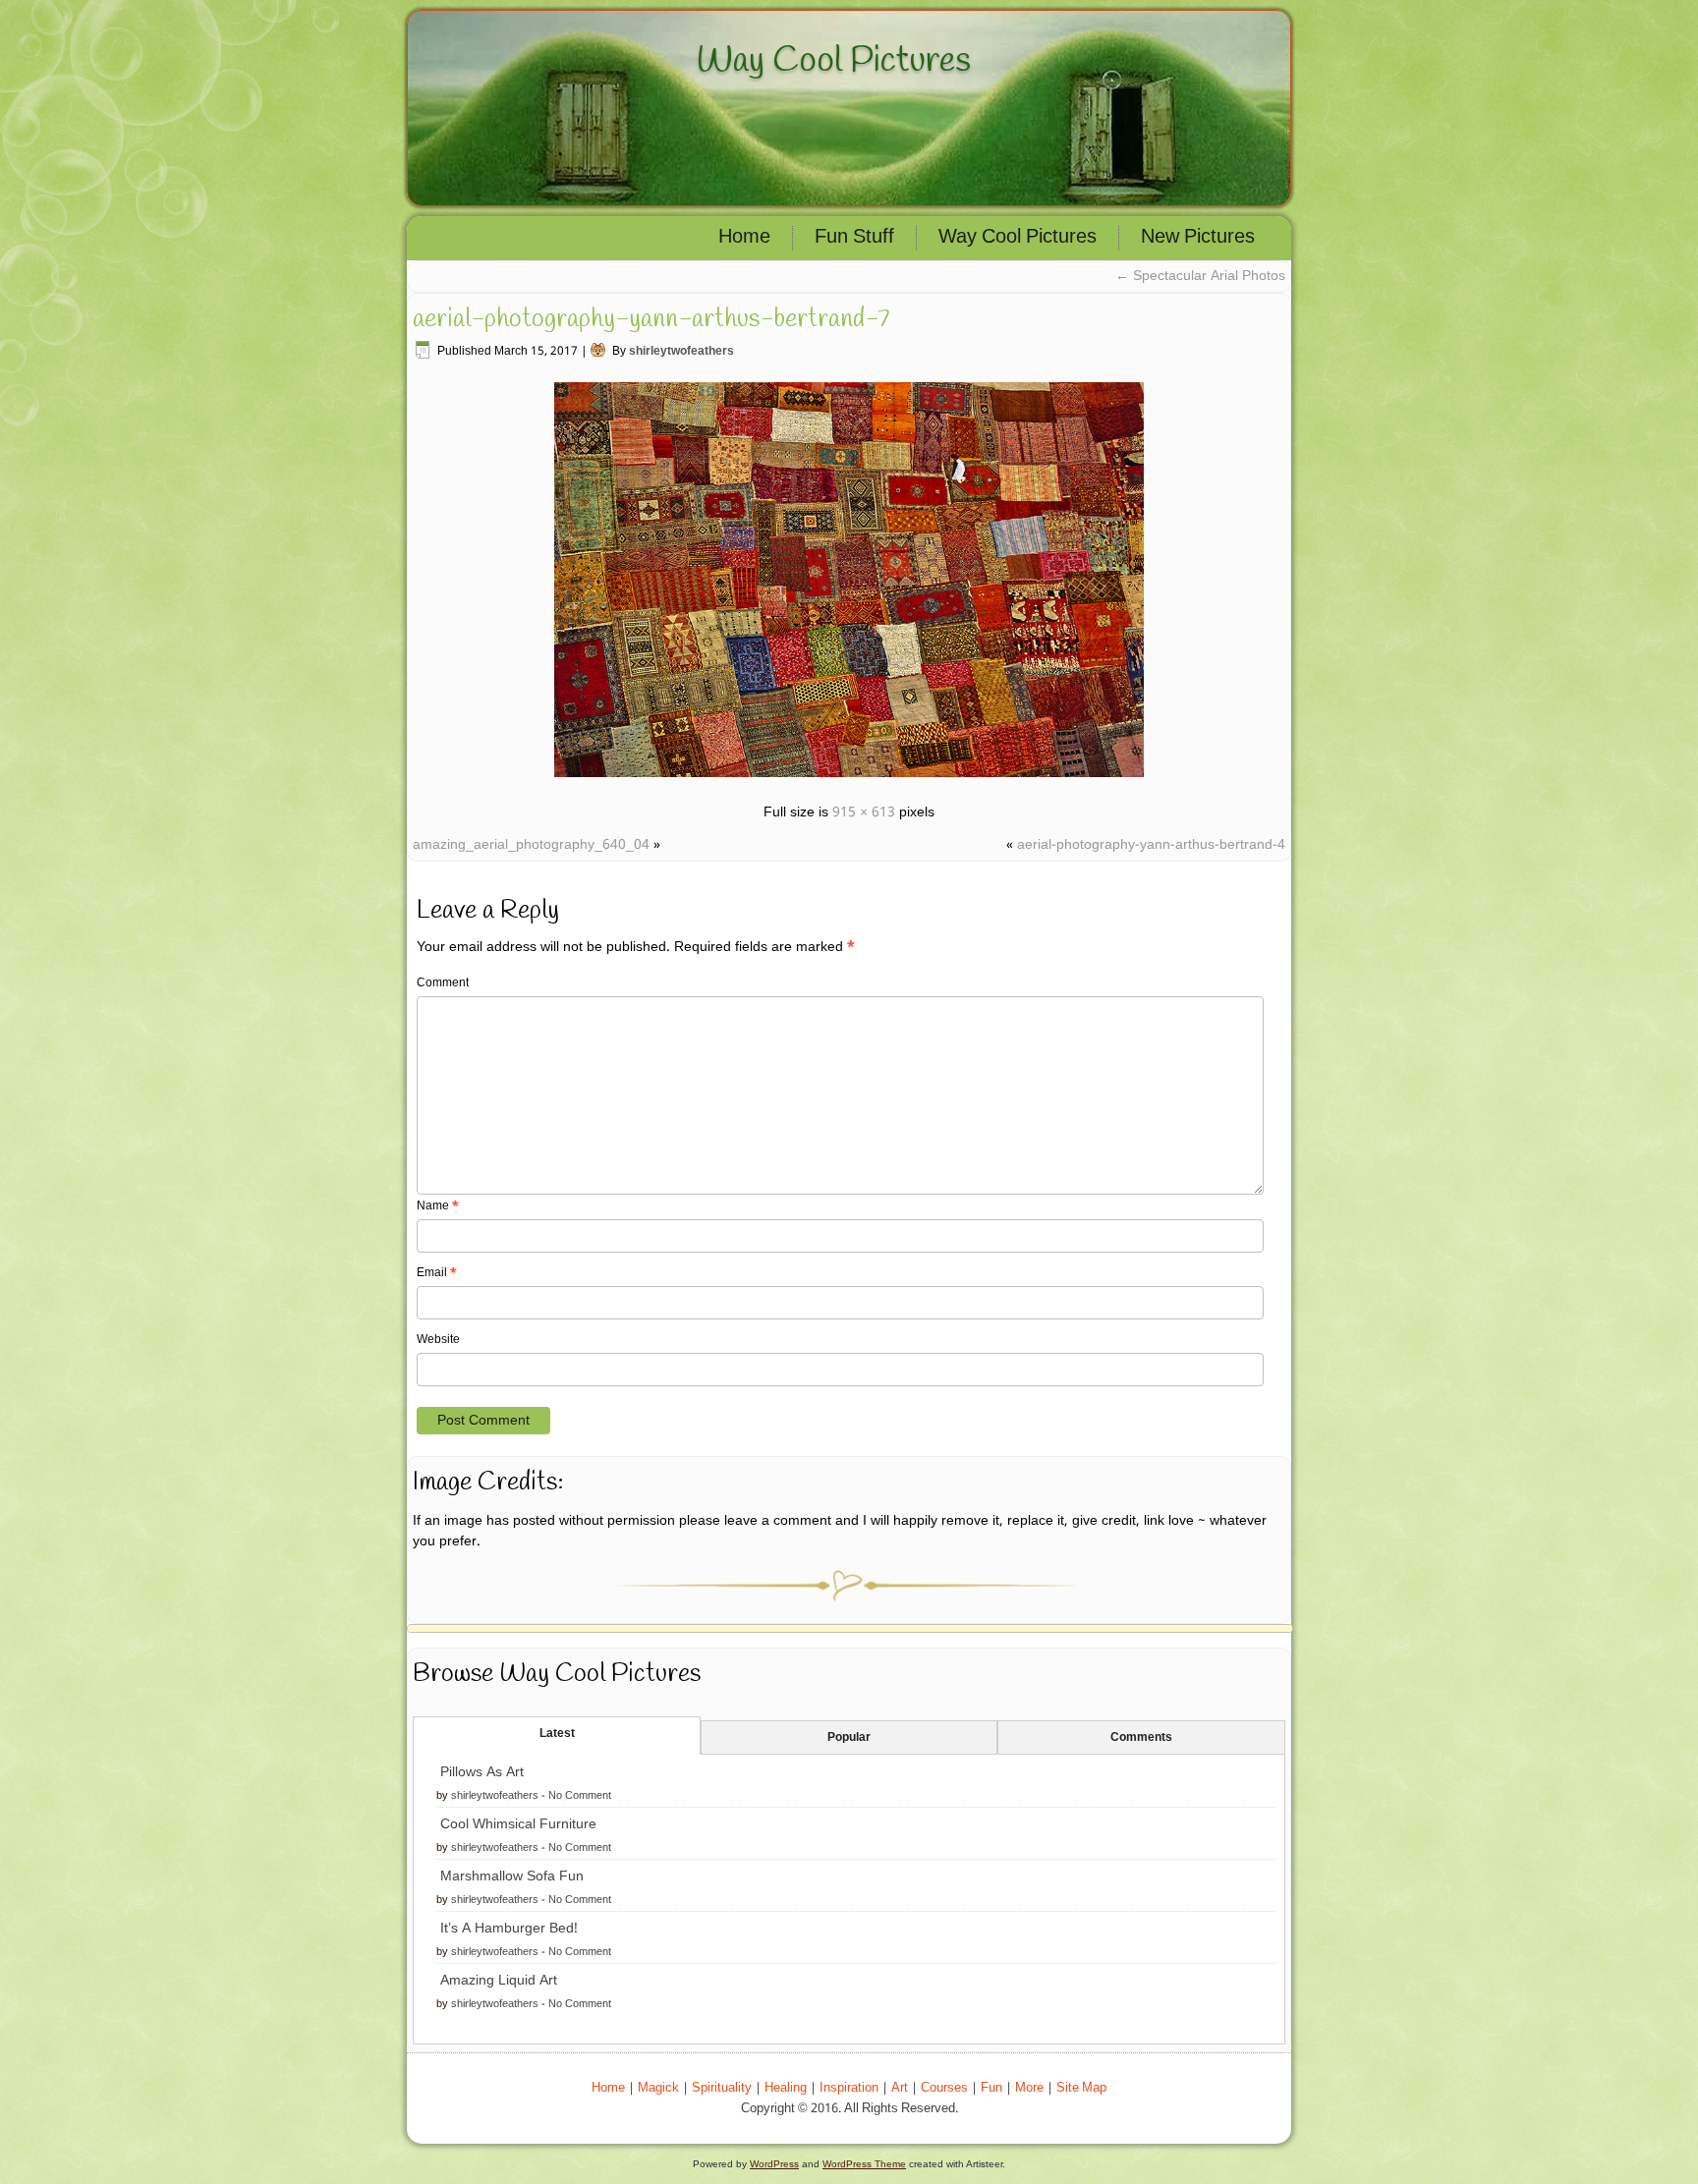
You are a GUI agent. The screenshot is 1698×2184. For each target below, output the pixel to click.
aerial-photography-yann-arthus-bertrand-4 (1151, 845)
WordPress (774, 2164)
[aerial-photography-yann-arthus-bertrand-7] (849, 780)
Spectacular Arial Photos (1200, 276)
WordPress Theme (864, 2164)
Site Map (1081, 2088)
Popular (849, 1738)
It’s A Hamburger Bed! (509, 1929)
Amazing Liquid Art (499, 1981)
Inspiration (849, 2088)
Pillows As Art (482, 1772)
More (1029, 2088)
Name (438, 1206)
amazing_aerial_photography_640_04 (531, 845)
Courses (944, 2088)
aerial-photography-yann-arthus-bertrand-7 (651, 319)
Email (437, 1273)
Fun (991, 2088)
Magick (658, 2088)
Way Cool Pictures (834, 61)
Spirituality (722, 2088)
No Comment (580, 1796)
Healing (786, 2088)
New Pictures (1198, 238)
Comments (1141, 1738)
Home (744, 238)
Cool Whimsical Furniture (518, 1824)
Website (438, 1340)
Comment (443, 983)
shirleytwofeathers (681, 352)
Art (900, 2088)
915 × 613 (864, 812)
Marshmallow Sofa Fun (512, 1876)
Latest (557, 1734)
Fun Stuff (854, 238)
